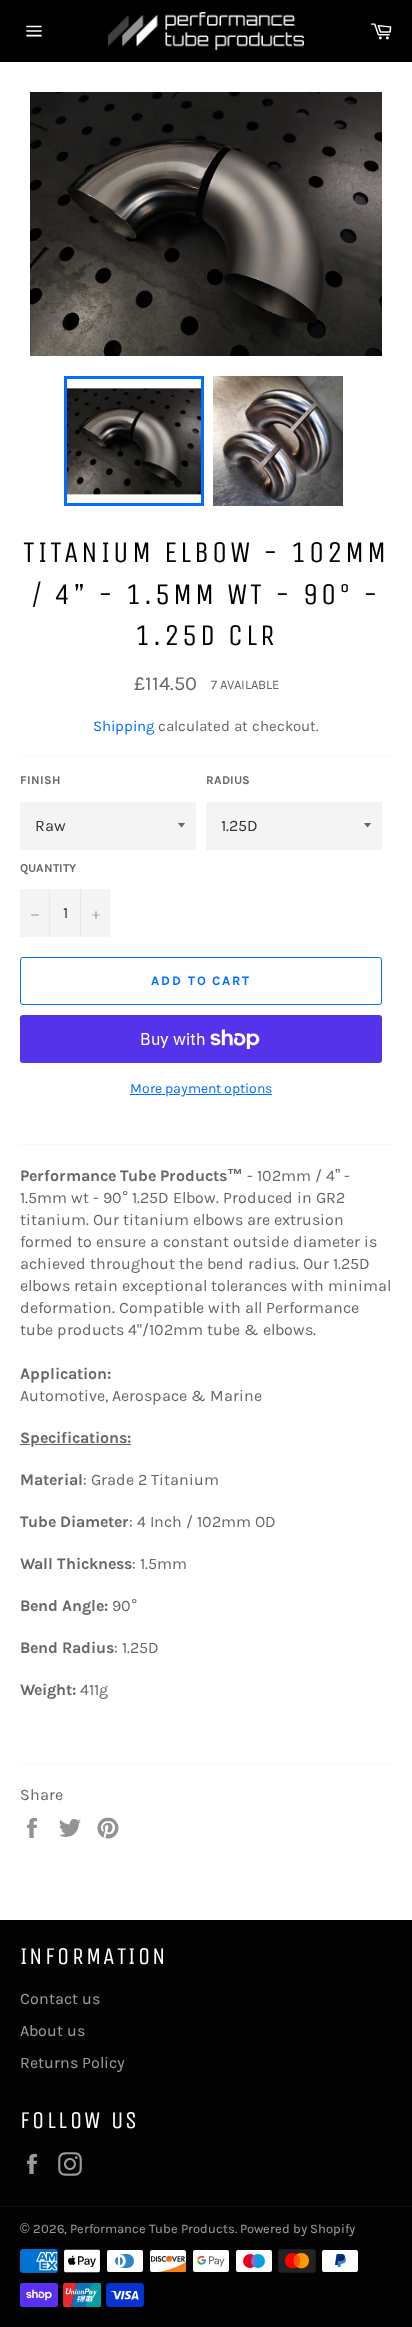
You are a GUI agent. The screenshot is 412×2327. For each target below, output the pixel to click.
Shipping (123, 726)
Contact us (60, 1998)
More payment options (201, 1088)
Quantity (48, 868)
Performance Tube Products (152, 2228)
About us (52, 2030)
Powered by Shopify (297, 2228)
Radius (228, 780)
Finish (40, 780)
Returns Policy (72, 2062)
